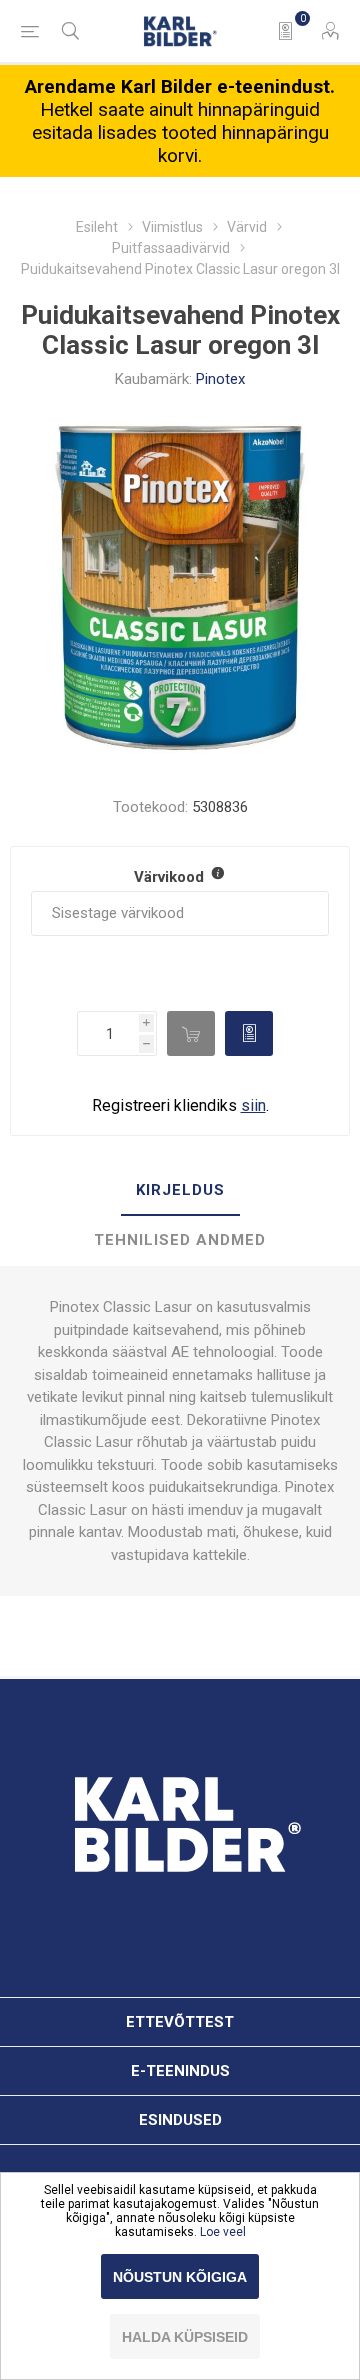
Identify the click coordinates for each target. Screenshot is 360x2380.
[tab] (180, 1191)
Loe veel (223, 2232)
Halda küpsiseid (185, 2337)
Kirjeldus (180, 1190)
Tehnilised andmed (180, 1240)
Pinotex (220, 379)
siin (253, 1105)
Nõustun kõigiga (180, 2277)
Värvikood (171, 877)
